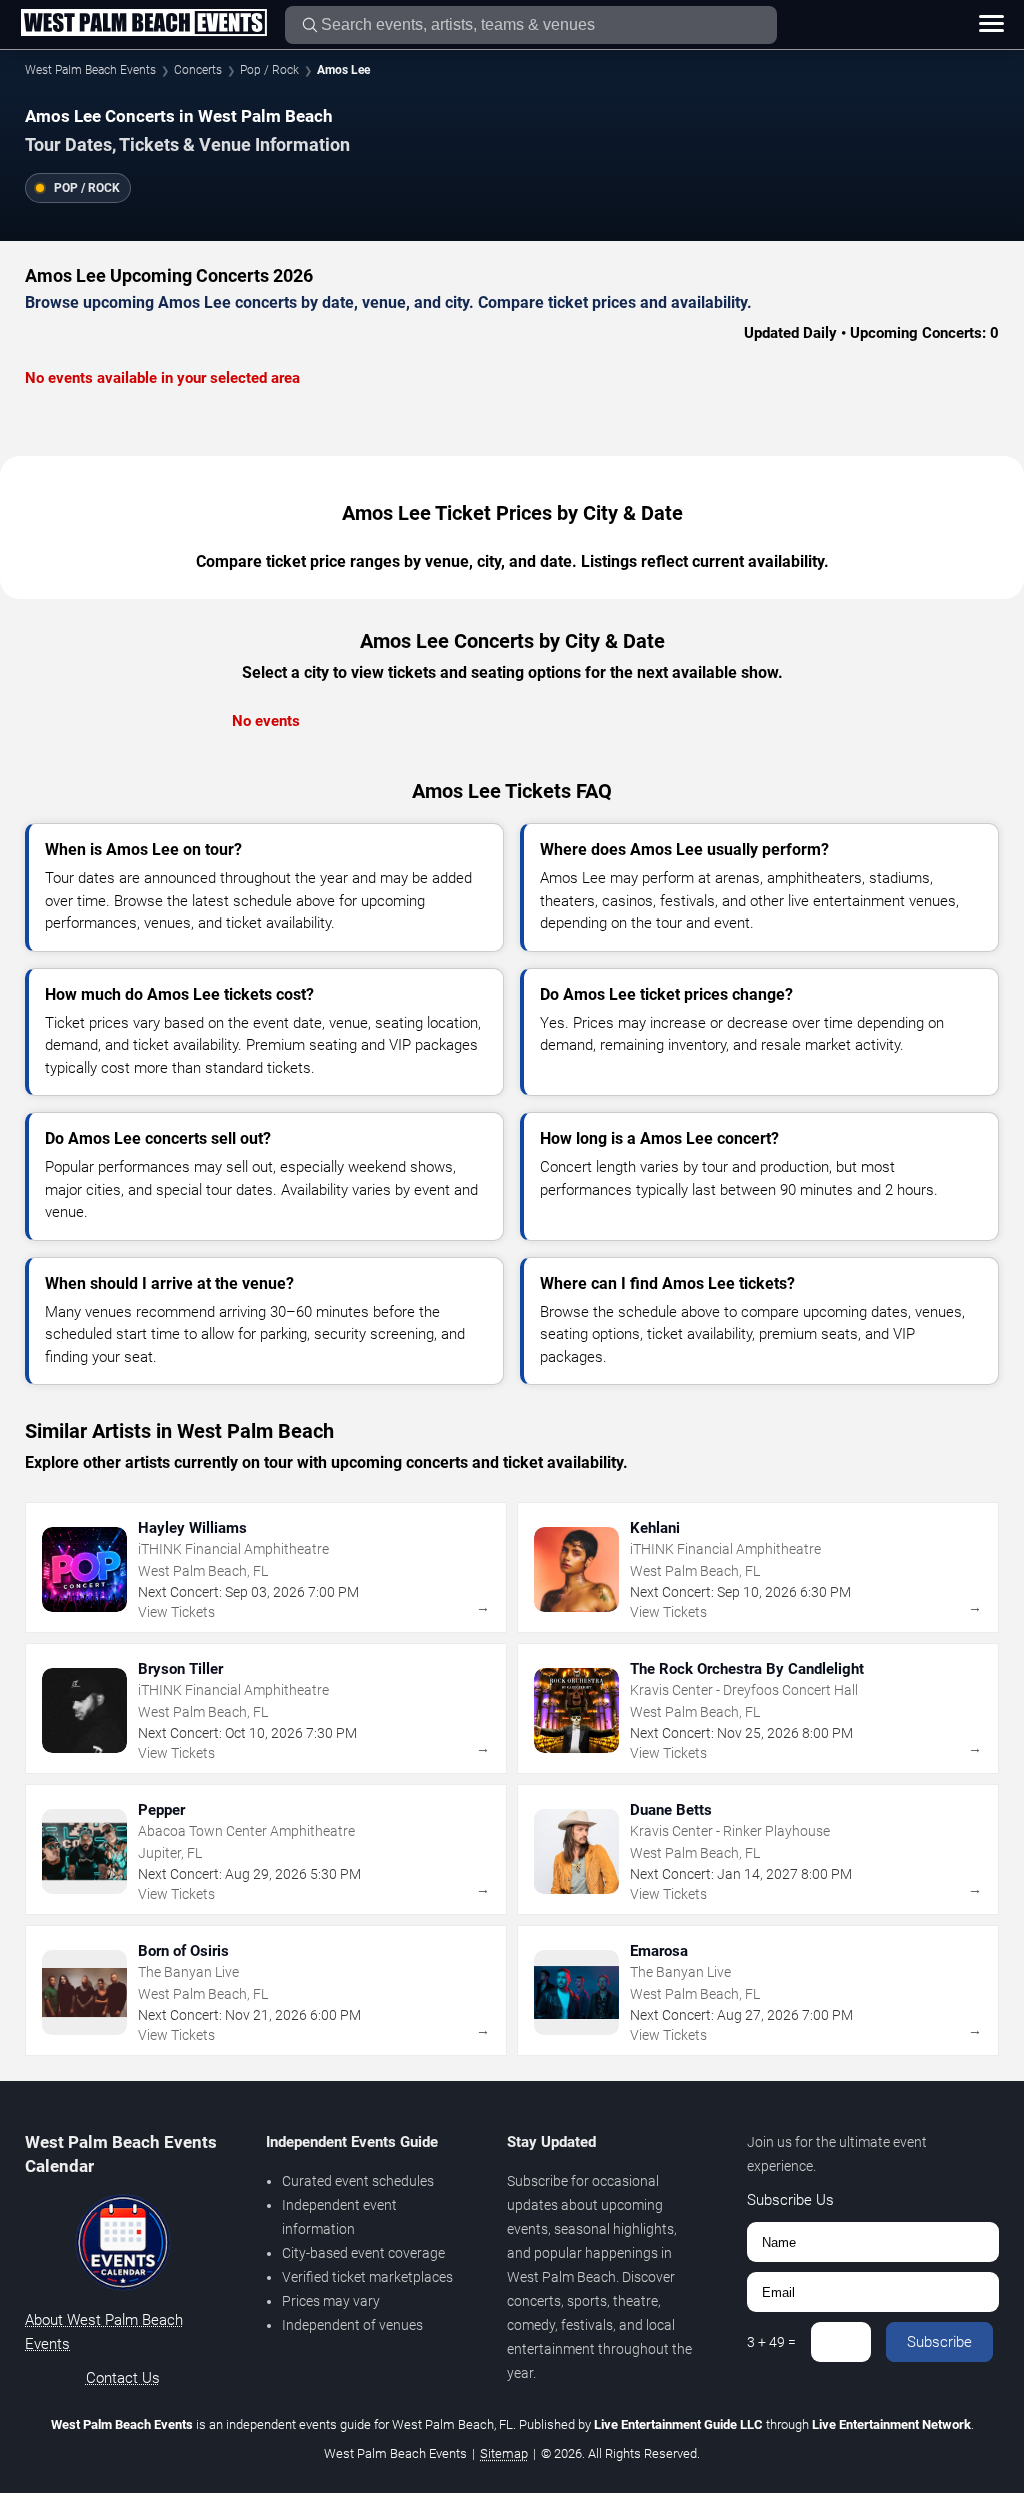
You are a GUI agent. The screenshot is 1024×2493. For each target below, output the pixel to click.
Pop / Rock (269, 70)
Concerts (198, 70)
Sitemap (504, 2453)
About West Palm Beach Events (104, 2332)
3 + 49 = (771, 2342)
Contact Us (123, 2378)
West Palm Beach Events (90, 70)
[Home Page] (143, 24)
